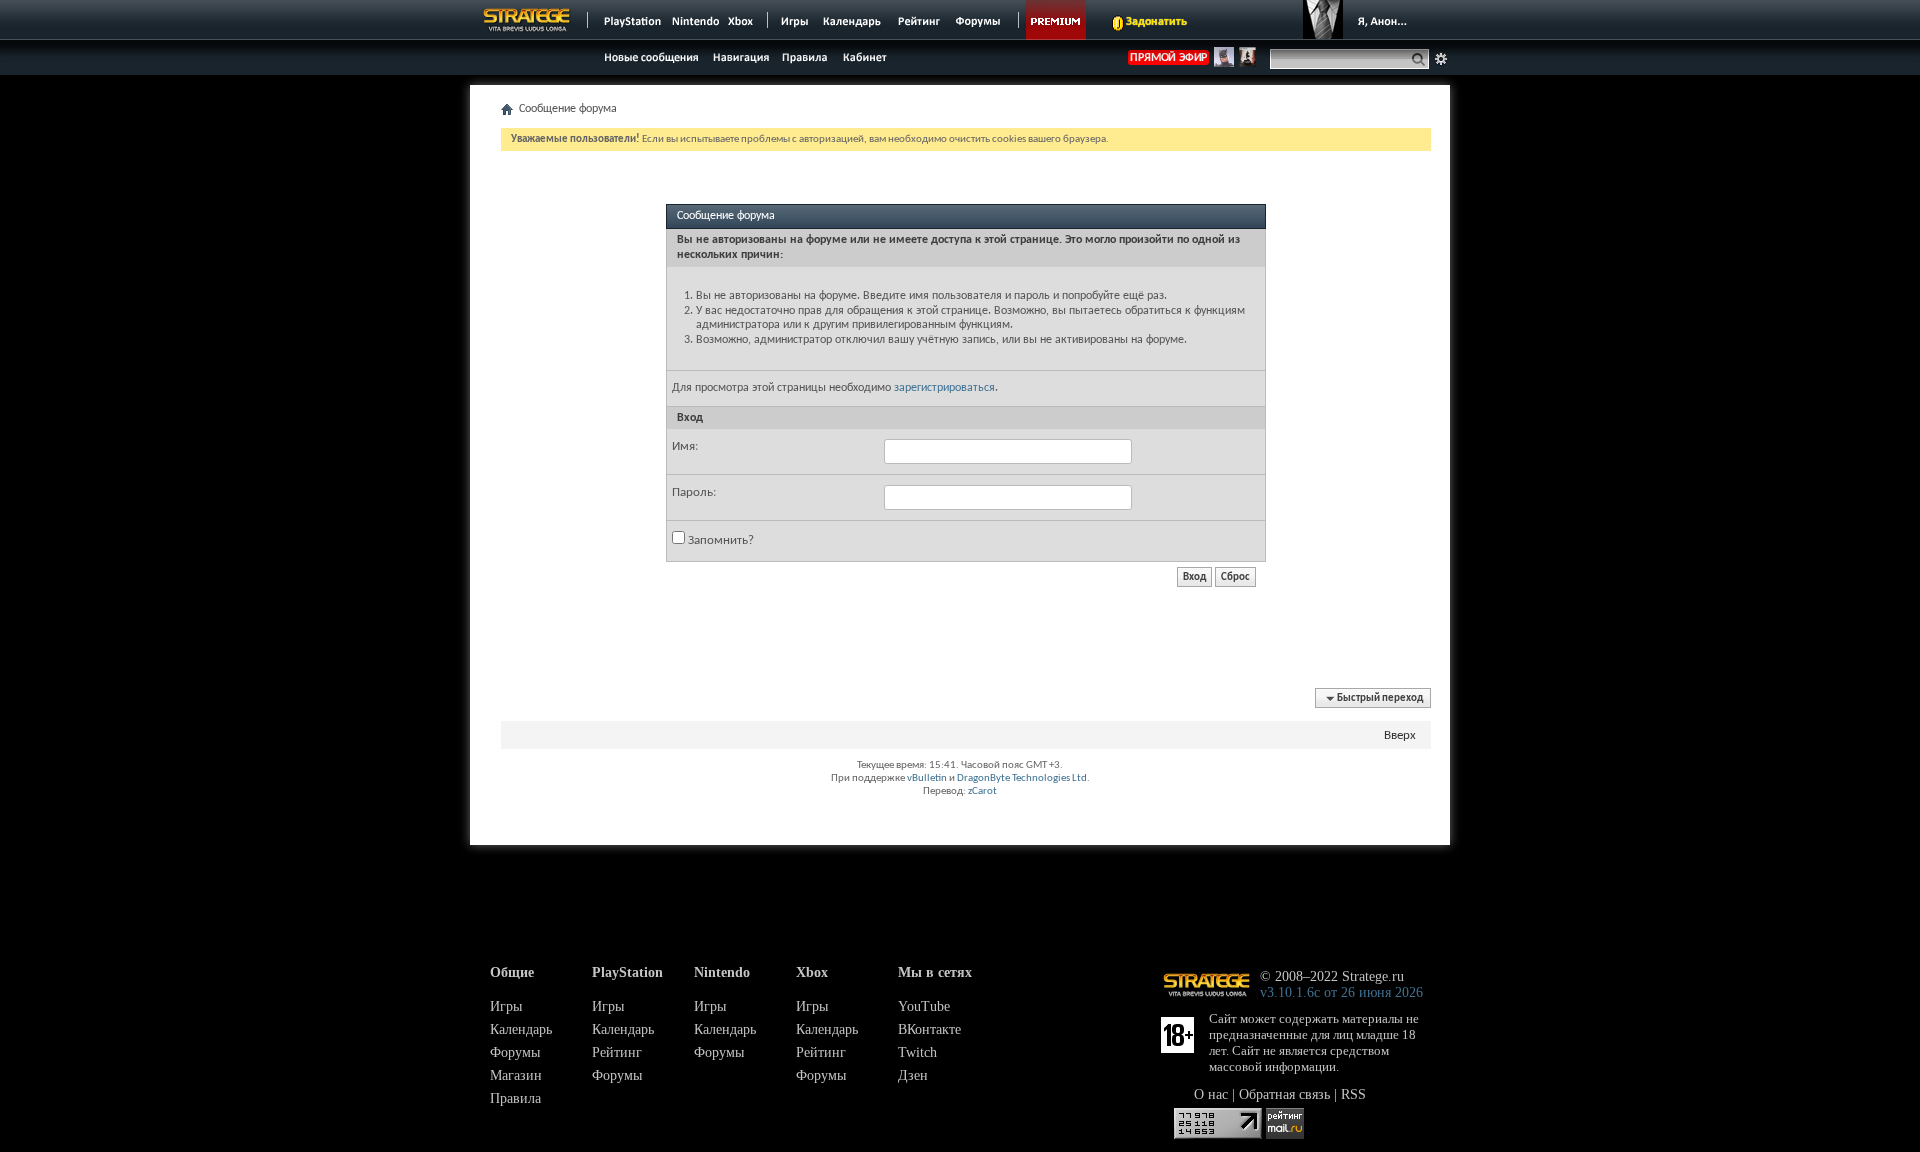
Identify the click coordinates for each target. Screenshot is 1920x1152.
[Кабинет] (864, 56)
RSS (1353, 1094)
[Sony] (631, 20)
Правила (515, 1098)
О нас (1211, 1094)
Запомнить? (719, 540)
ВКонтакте (929, 1029)
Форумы (515, 1052)
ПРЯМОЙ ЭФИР (1168, 58)
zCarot (982, 791)
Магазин (516, 1075)
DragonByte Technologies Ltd (1022, 778)
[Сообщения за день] (649, 62)
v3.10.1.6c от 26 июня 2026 (1341, 992)
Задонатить (1156, 22)
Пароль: (694, 492)
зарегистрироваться (944, 388)
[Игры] (795, 20)
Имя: (685, 446)
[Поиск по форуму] (1441, 59)
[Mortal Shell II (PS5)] (1247, 64)
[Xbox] (742, 20)
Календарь (521, 1029)
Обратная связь (1284, 1094)
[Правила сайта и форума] (805, 56)
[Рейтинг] (918, 20)
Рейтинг (617, 1052)
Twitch (917, 1052)
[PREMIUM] (1056, 20)
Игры (506, 1006)
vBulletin (927, 778)
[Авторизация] (1360, 20)
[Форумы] (979, 20)
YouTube (924, 1006)
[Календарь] (852, 20)
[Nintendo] (696, 20)
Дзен (913, 1075)
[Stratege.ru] (527, 20)
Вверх (1400, 735)
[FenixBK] (1224, 64)
